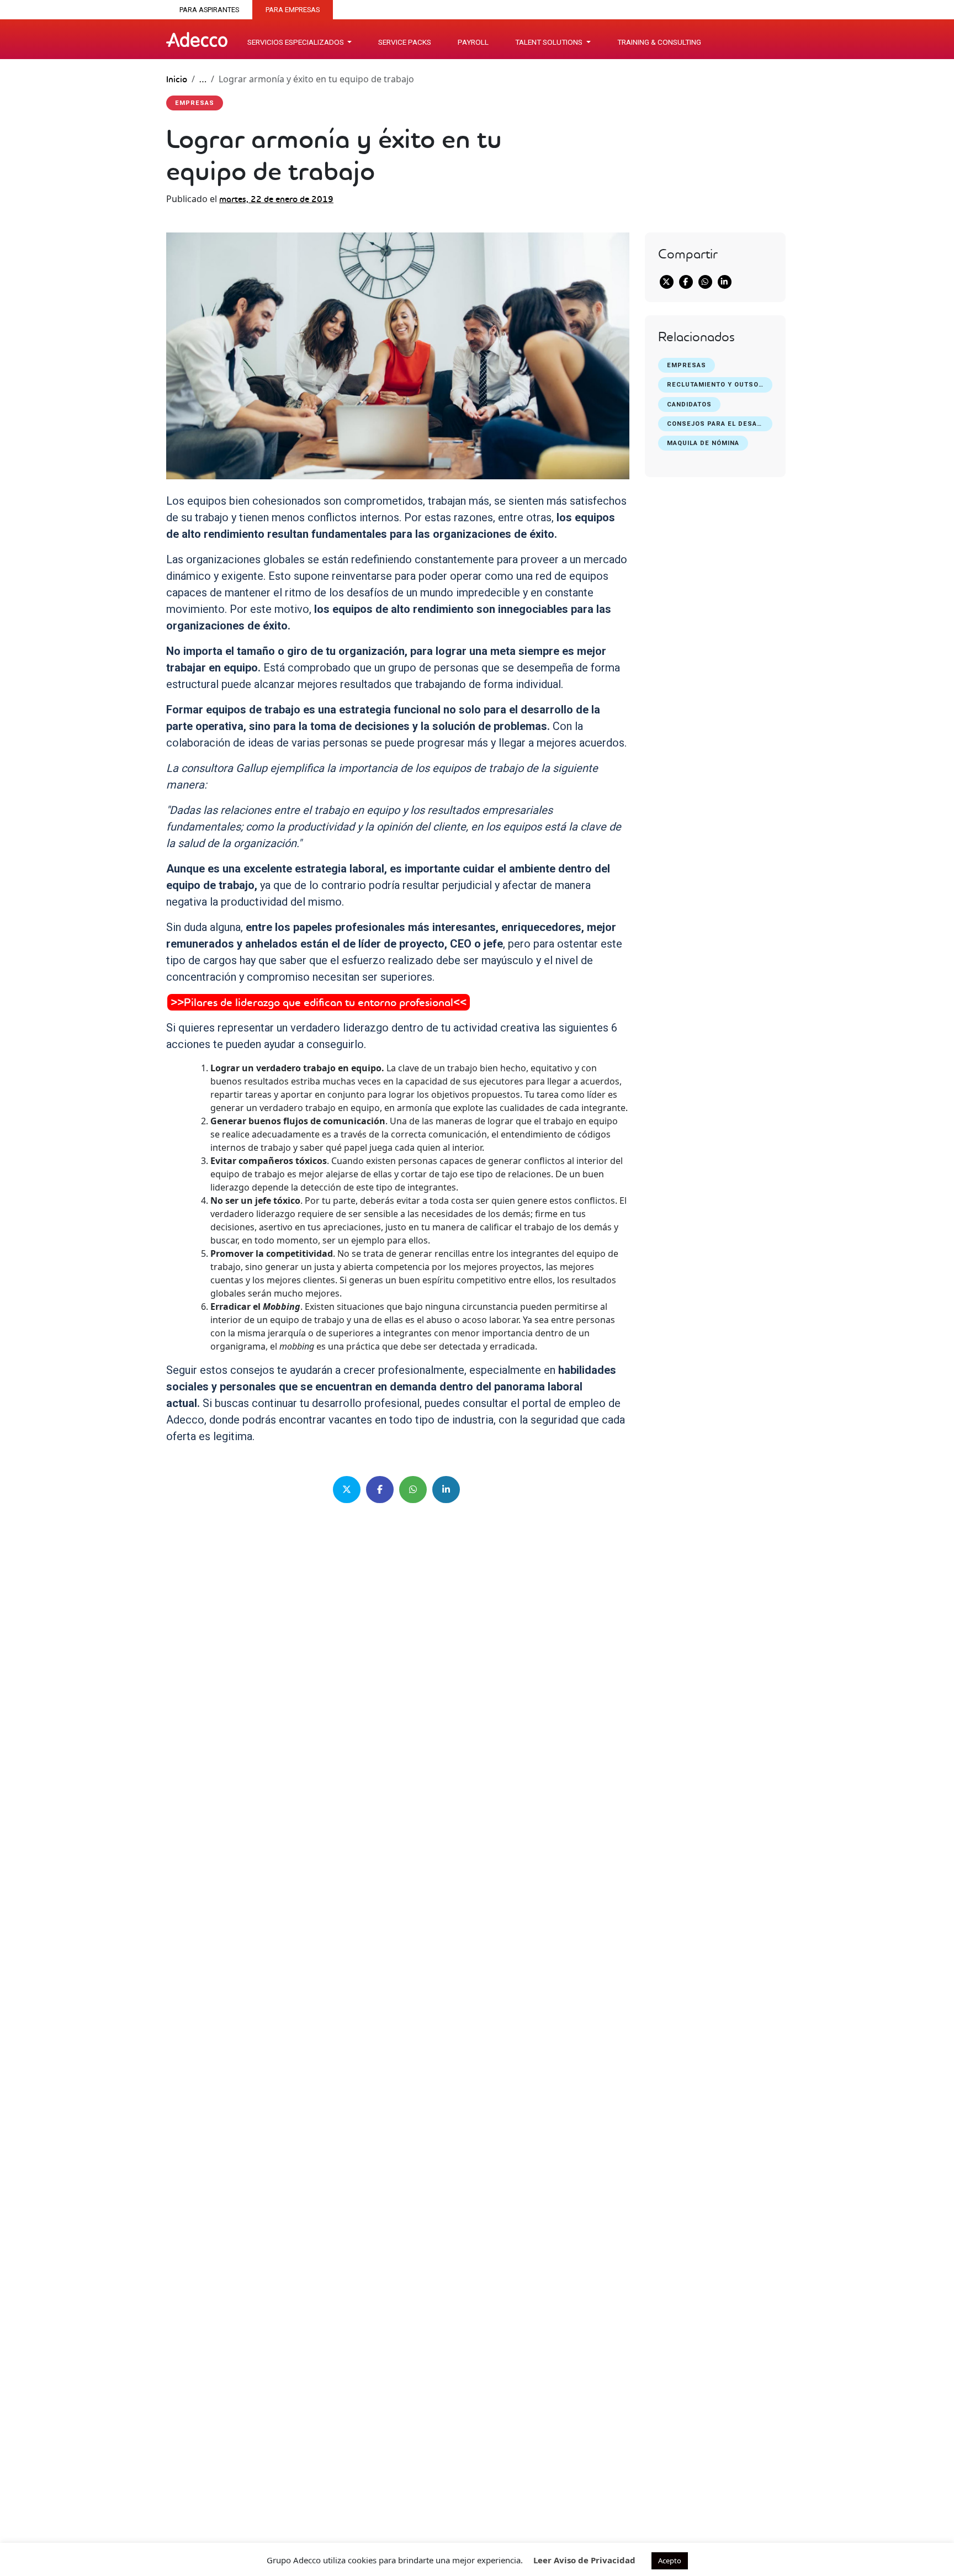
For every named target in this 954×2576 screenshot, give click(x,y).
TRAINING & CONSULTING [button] (659, 42)
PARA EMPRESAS (293, 10)
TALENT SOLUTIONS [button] (550, 42)
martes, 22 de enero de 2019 (276, 199)
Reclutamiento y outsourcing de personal (720, 385)
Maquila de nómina (703, 443)
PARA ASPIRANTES (209, 10)
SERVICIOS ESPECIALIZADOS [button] (296, 42)
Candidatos (689, 404)
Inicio (177, 79)
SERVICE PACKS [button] (405, 42)
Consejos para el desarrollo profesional (720, 424)
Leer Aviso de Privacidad (584, 2560)
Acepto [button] (670, 2561)
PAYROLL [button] (473, 42)
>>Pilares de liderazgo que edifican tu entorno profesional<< (319, 1002)
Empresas (687, 365)
